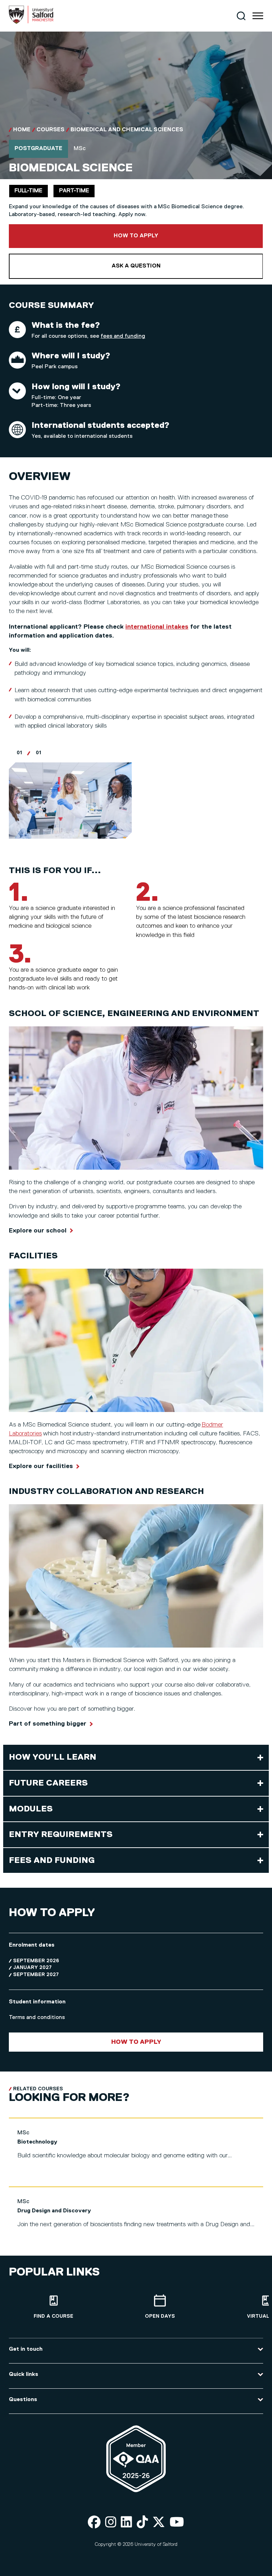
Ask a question (136, 266)
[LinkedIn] (126, 2523)
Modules (31, 1809)
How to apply (160, 236)
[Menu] (258, 16)
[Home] (31, 22)
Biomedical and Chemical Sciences (127, 130)
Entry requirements (61, 1835)
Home (22, 130)
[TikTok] (142, 2523)
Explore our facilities (41, 1466)
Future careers (48, 1783)
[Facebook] (94, 2523)
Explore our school (38, 1231)
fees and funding (123, 336)
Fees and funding (52, 1860)
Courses (50, 130)
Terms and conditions (37, 2018)
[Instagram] (111, 2523)
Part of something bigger (48, 1724)
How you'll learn (53, 1757)
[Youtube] (177, 2523)
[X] (159, 2523)
